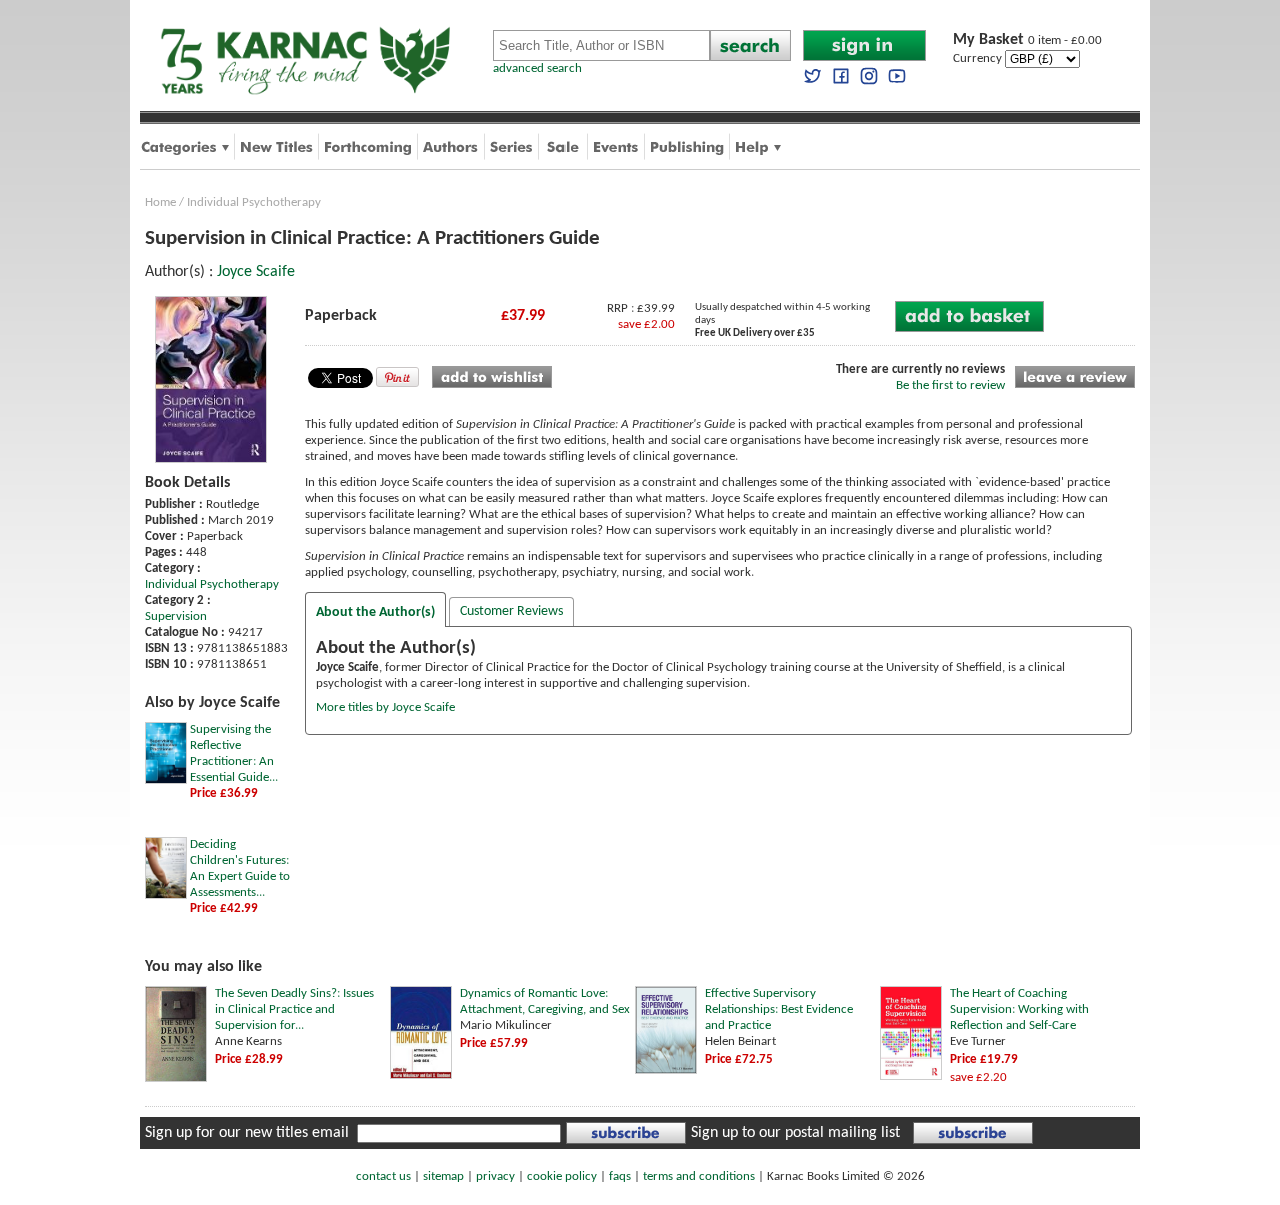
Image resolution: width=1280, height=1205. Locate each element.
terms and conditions (699, 1176)
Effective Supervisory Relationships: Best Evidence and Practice (779, 1009)
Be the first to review (950, 385)
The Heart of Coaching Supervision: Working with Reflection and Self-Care (1019, 1009)
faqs (620, 1176)
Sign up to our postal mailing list (795, 1133)
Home (160, 202)
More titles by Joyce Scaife (385, 707)
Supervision (176, 616)
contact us (383, 1176)
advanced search (537, 68)
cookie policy (562, 1176)
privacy (495, 1176)
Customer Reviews (511, 611)
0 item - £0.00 (1027, 40)
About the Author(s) (375, 612)
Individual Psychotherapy (254, 202)
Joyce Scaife (256, 272)
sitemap (443, 1176)
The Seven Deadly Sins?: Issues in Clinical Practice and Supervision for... (294, 1009)
